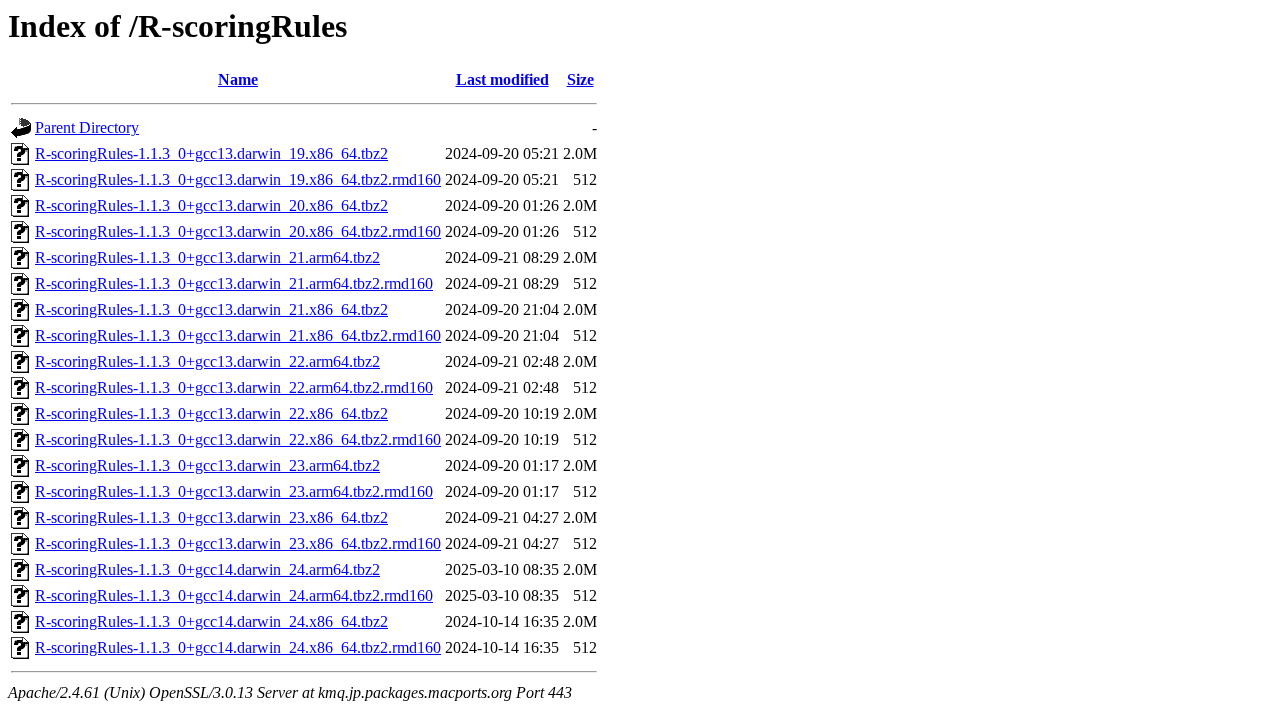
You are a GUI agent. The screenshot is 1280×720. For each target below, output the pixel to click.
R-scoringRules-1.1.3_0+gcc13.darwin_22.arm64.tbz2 (207, 361)
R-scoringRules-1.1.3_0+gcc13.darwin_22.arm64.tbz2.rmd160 (234, 387)
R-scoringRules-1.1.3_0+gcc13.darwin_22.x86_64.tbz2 (211, 413)
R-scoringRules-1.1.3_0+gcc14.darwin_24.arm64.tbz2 (207, 569)
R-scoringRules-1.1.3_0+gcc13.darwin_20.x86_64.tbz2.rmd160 (238, 231)
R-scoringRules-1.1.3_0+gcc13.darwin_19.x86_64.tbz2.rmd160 (238, 179)
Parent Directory (87, 127)
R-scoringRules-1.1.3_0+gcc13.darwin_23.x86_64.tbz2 (211, 517)
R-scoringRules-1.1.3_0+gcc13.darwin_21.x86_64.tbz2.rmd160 (238, 335)
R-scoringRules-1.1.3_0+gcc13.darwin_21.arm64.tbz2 (207, 257)
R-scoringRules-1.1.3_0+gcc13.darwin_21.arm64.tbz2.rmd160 (234, 283)
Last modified (502, 79)
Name (238, 79)
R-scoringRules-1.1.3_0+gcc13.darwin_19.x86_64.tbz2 (211, 153)
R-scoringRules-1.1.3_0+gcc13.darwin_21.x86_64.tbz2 (211, 309)
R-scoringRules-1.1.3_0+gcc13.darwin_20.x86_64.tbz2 (211, 205)
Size (580, 79)
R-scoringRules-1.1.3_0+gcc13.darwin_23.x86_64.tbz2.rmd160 (238, 543)
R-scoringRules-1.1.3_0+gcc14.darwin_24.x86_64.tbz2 (211, 621)
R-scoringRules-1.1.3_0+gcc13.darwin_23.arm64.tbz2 (207, 465)
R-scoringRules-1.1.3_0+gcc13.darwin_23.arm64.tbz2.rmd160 (234, 491)
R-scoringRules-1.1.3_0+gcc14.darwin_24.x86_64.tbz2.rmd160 (238, 647)
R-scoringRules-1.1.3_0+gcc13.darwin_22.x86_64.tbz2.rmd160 (238, 439)
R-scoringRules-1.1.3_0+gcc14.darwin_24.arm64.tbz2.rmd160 (234, 595)
